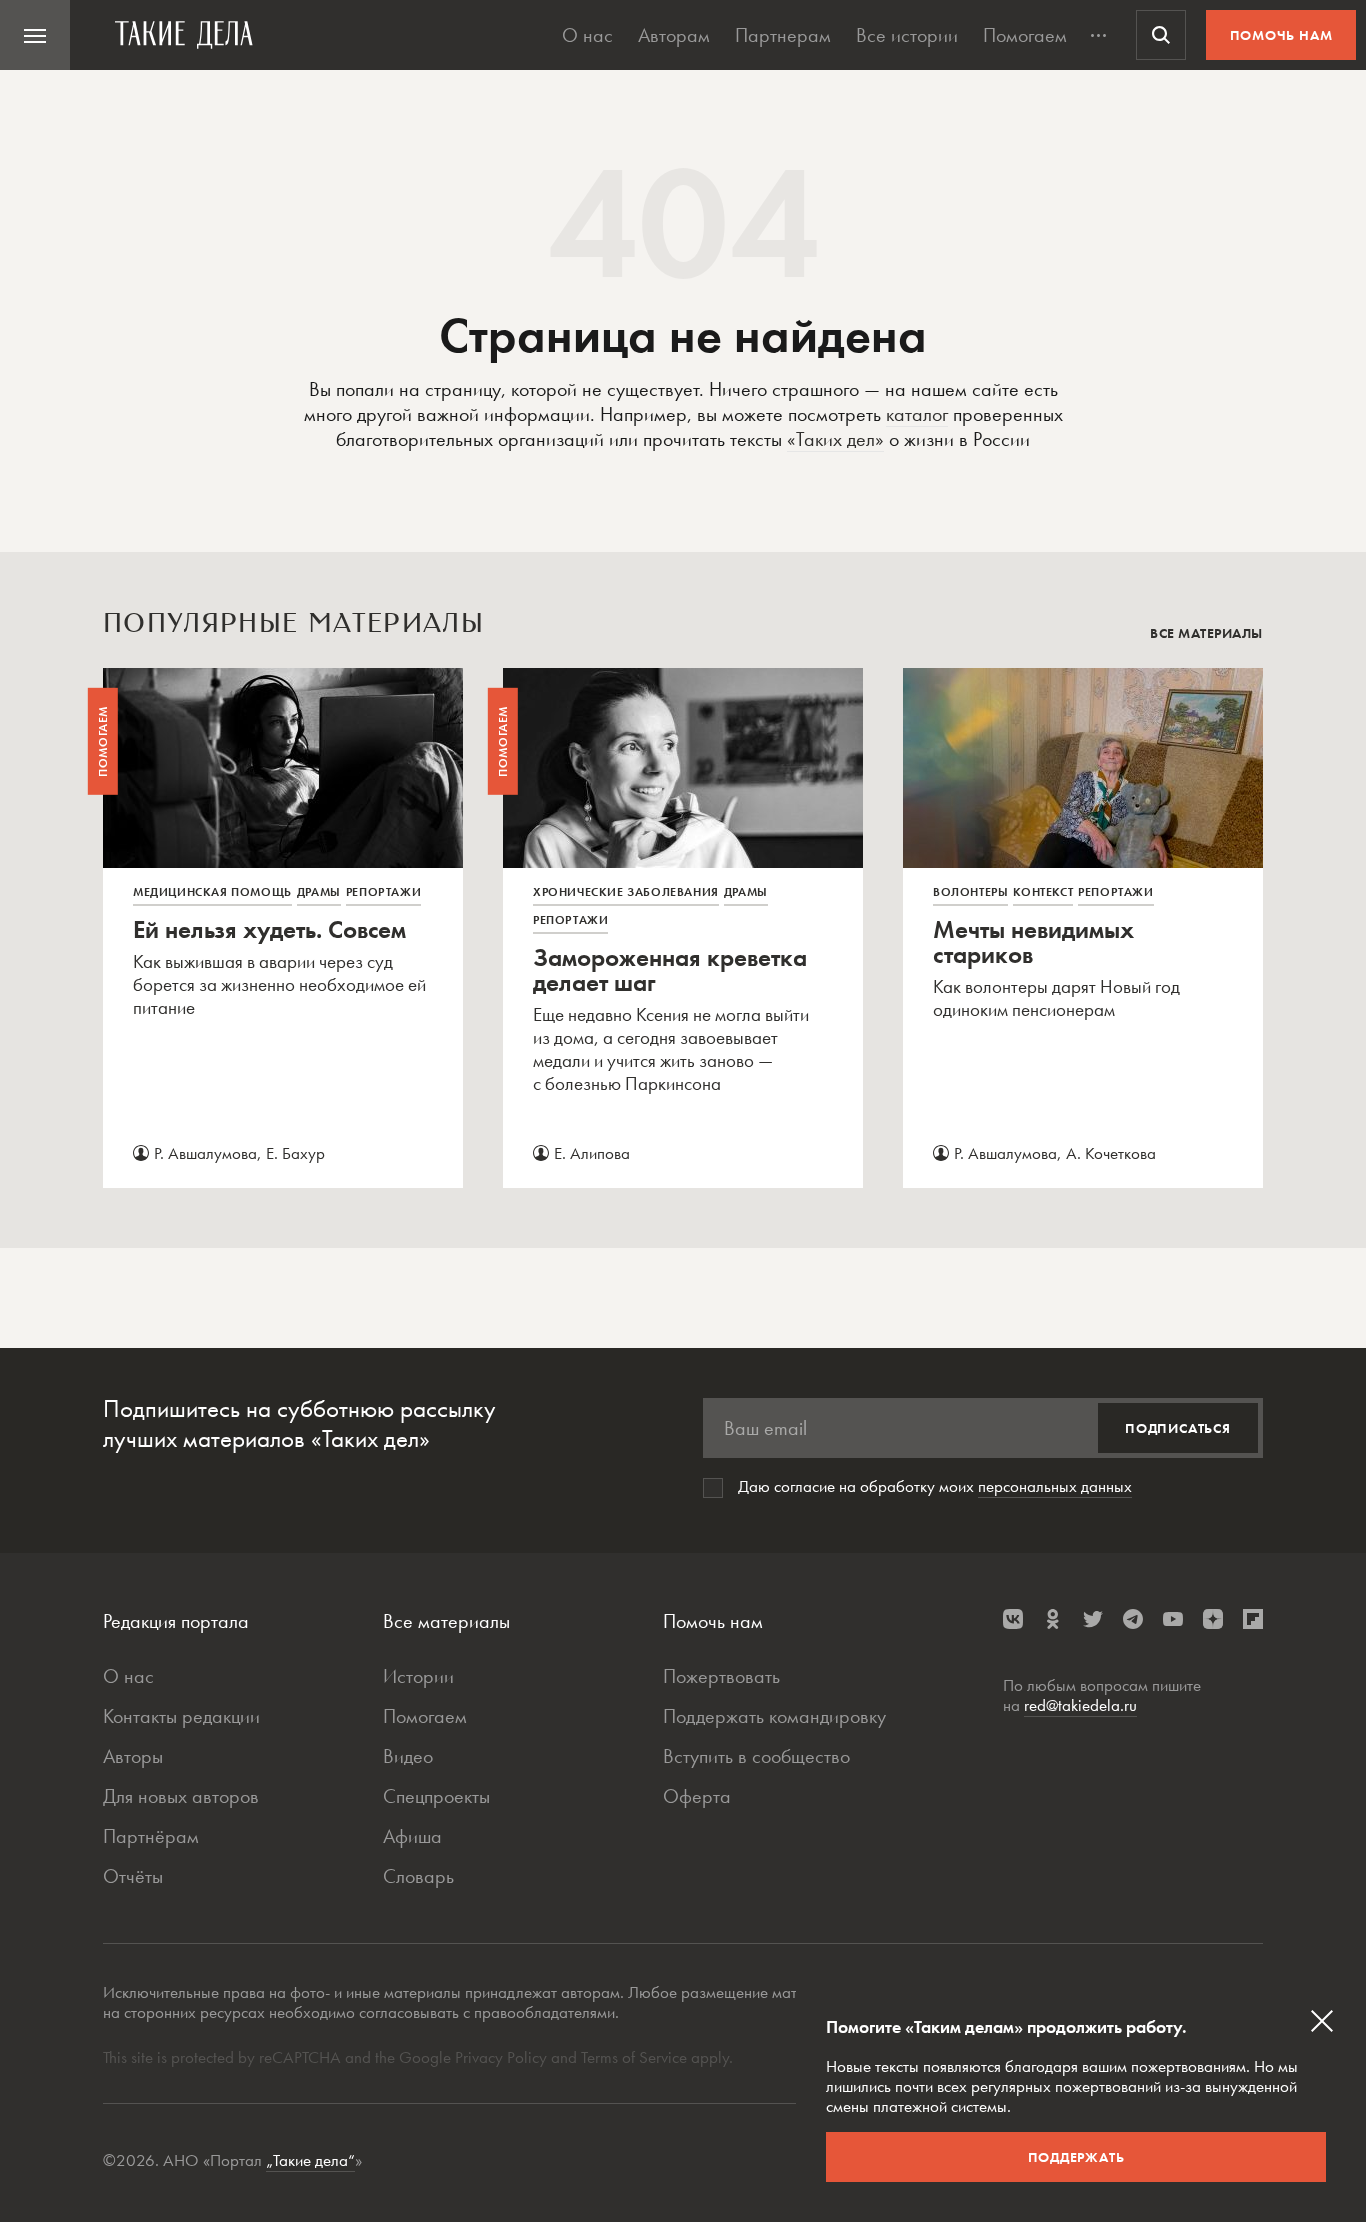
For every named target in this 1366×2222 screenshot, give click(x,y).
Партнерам (783, 35)
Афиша (412, 1836)
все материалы (1206, 633)
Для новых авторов (181, 1796)
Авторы (133, 1756)
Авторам (674, 35)
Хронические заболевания (626, 892)
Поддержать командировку (774, 1716)
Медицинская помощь (212, 892)
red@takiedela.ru (1080, 1705)
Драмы (319, 892)
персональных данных (1055, 1486)
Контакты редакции (181, 1716)
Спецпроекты (436, 1796)
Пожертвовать (721, 1676)
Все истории (907, 35)
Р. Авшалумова (205, 1153)
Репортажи (383, 892)
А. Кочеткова (1111, 1153)
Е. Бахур (295, 1153)
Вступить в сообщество (756, 1756)
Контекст (1043, 892)
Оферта (697, 1796)
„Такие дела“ (310, 2160)
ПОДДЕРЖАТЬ (1076, 2157)
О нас (587, 35)
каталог (917, 414)
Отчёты (133, 1876)
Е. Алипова (592, 1153)
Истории (418, 1676)
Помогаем (1025, 35)
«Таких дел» (835, 439)
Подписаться (1178, 1428)
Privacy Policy (503, 2057)
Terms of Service (634, 2057)
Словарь (418, 1876)
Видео (408, 1756)
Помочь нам (1281, 35)
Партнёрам (151, 1836)
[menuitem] (35, 35)
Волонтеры (970, 892)
